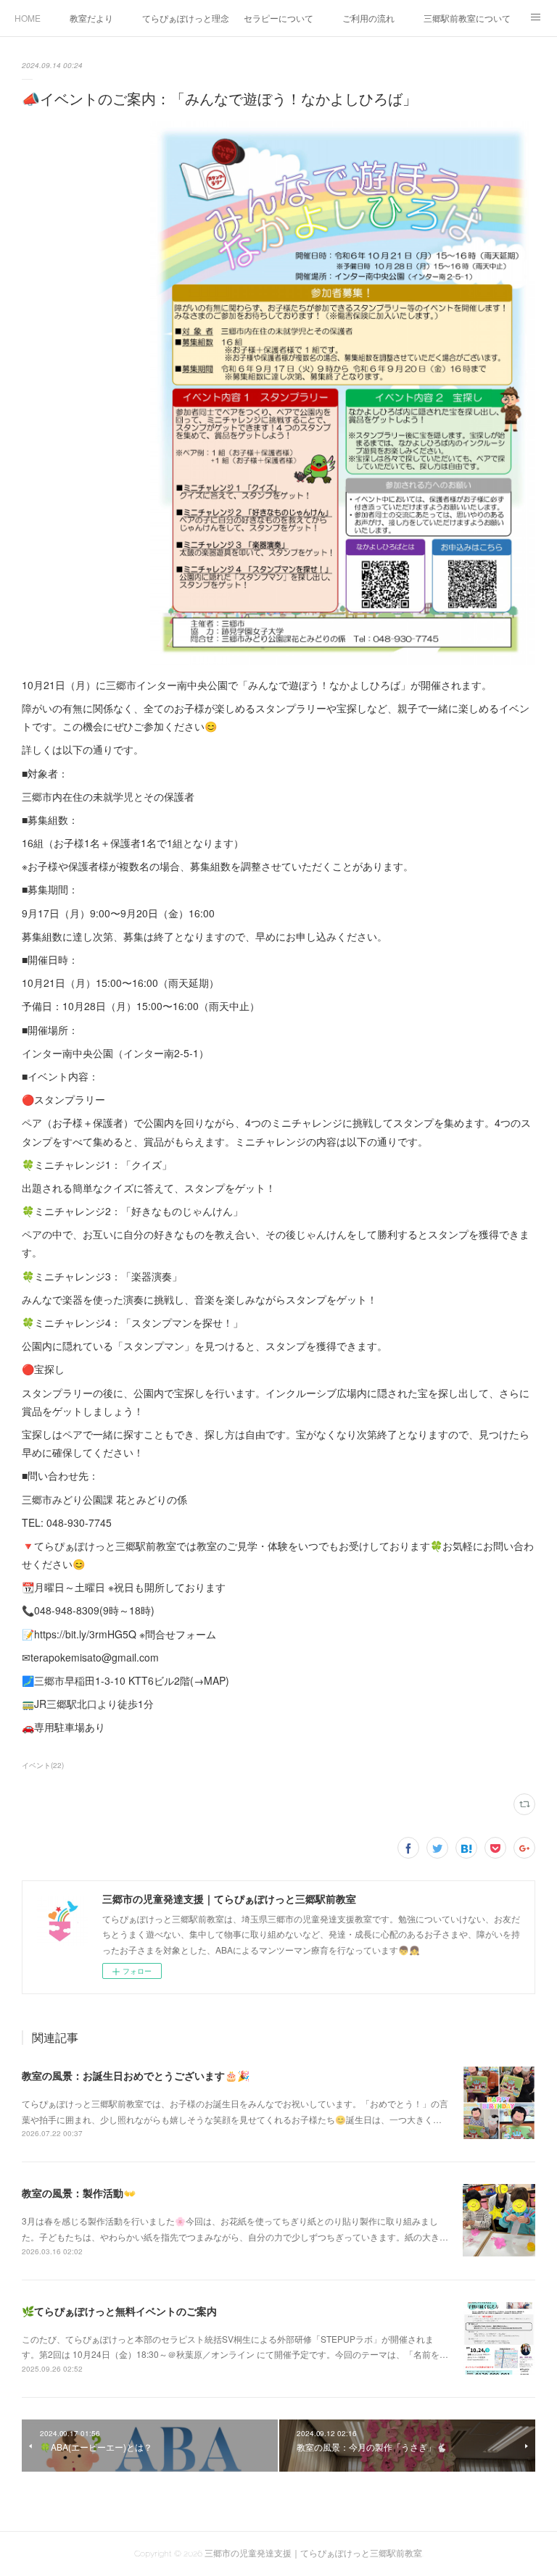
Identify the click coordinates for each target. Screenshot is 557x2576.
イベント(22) (43, 1765)
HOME (28, 18)
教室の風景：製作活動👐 (79, 2193)
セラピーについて (278, 18)
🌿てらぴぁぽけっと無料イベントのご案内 (119, 2311)
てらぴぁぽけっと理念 (186, 18)
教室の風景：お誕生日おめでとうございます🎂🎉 (136, 2075)
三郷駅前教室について (467, 18)
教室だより (91, 18)
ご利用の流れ (368, 18)
